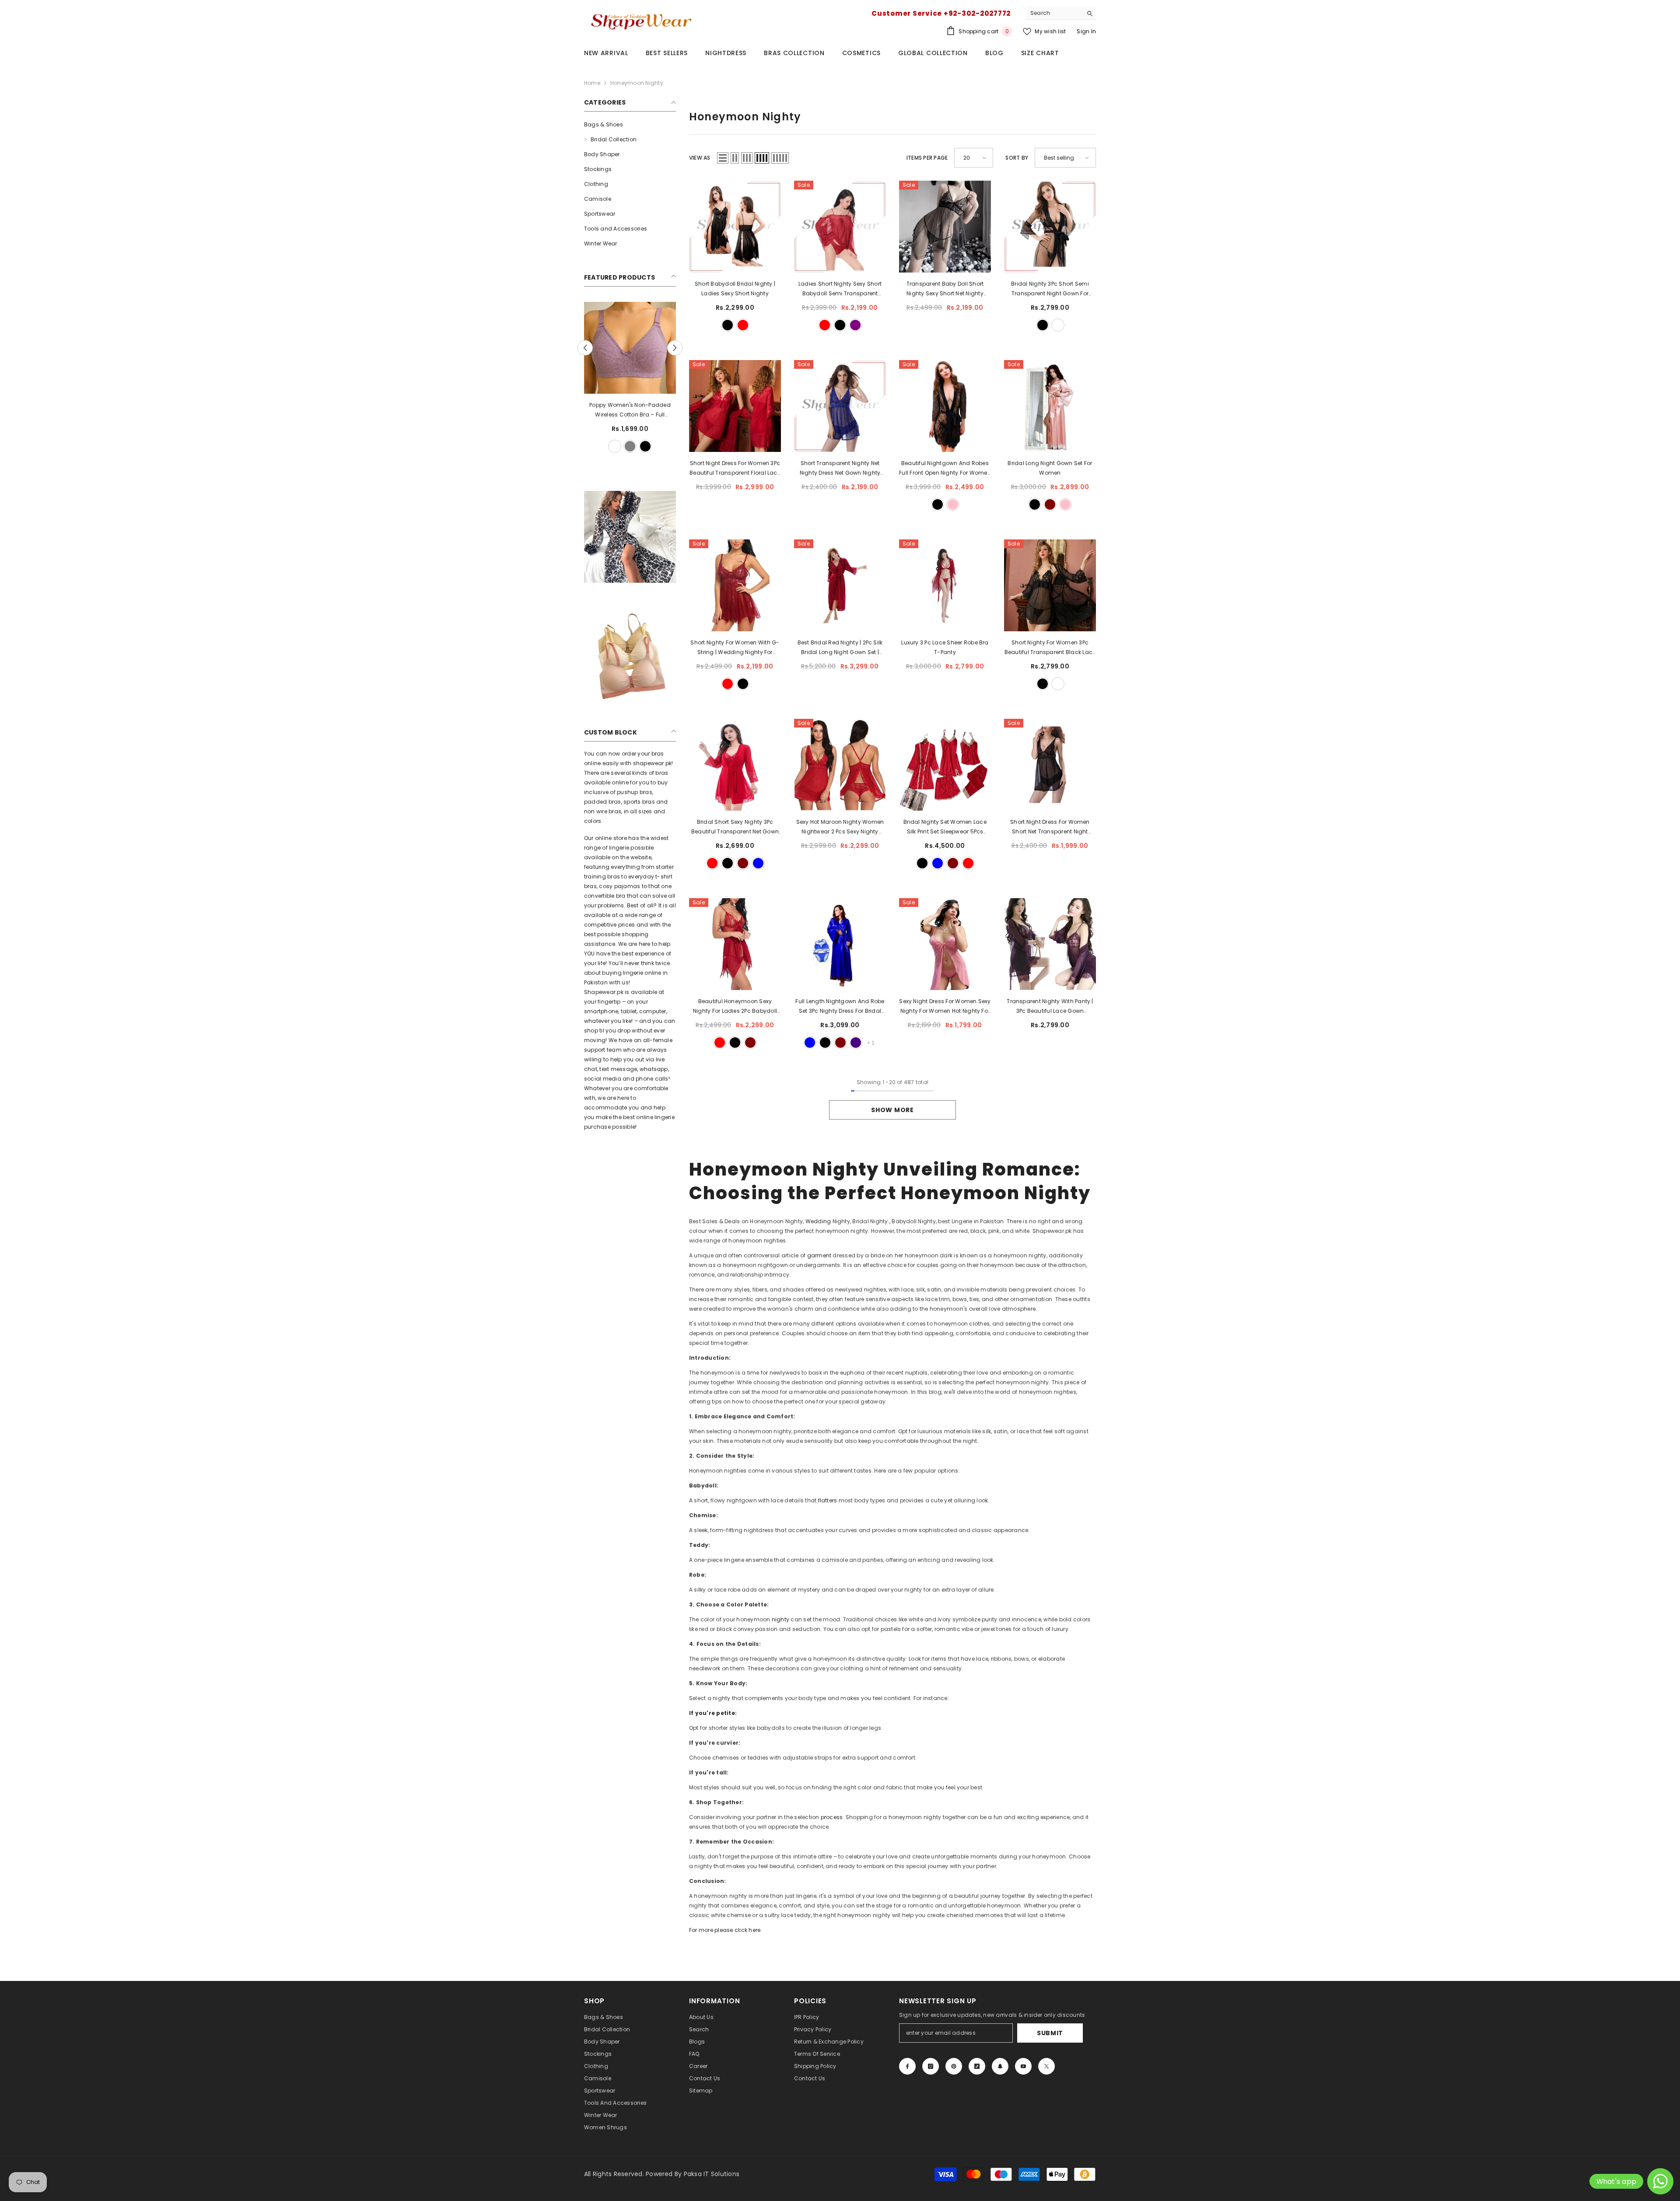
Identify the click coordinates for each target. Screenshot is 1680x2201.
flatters (828, 1500)
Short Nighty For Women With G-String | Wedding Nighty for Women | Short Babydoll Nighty (735, 648)
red (743, 325)
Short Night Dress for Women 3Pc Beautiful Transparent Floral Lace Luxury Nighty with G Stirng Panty (735, 469)
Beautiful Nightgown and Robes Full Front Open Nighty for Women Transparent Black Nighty (945, 469)
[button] (675, 348)
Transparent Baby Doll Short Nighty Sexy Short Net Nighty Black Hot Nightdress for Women (945, 289)
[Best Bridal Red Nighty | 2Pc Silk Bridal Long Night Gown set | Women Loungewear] (840, 585)
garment (820, 1255)
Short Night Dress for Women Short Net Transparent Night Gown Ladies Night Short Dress (1050, 827)
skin (638, 446)
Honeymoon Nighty (637, 83)
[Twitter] (1046, 2066)
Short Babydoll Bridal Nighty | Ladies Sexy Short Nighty (735, 289)
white (607, 446)
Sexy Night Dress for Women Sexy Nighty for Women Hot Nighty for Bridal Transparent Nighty (945, 1007)
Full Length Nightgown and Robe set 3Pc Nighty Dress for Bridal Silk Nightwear (840, 1007)
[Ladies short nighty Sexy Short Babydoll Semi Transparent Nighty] (840, 227)
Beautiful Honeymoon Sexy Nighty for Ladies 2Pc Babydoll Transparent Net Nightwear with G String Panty (735, 1007)
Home (592, 83)
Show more (892, 1110)
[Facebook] (907, 2066)
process (832, 1817)
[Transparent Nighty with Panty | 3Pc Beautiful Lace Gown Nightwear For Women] (1050, 944)
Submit (1050, 2033)
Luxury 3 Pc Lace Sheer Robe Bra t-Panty (945, 647)
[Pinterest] (954, 2066)
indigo (856, 1043)
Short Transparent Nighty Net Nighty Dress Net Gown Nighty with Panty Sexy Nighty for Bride (840, 469)
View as (700, 158)
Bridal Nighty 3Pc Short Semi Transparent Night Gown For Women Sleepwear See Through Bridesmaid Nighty (1050, 289)
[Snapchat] (1000, 2066)
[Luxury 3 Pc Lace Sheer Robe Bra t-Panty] (945, 585)
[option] (630, 378)
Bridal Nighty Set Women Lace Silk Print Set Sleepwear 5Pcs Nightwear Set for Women (945, 827)
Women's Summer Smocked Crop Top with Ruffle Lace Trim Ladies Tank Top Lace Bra (630, 410)
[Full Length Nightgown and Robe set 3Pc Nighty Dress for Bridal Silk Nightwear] (840, 944)
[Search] (1061, 13)
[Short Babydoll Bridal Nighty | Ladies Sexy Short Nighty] (735, 227)
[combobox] (1054, 13)
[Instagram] (931, 2066)
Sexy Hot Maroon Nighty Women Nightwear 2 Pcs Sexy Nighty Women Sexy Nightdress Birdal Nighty (840, 827)
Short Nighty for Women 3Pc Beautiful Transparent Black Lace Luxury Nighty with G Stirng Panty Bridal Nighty (1050, 648)
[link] (630, 537)
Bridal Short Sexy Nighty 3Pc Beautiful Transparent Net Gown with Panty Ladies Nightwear (735, 827)
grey (653, 446)
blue (758, 863)
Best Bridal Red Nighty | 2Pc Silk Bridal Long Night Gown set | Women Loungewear (840, 648)
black (623, 446)
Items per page (927, 158)
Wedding (819, 1221)
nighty (781, 1619)
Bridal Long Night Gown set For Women (1050, 468)
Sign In (1086, 31)
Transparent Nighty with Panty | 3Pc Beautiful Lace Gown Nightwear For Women (1050, 1007)
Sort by (1017, 158)
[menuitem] (630, 125)
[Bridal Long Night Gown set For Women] (1050, 406)
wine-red (712, 863)
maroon (1050, 504)
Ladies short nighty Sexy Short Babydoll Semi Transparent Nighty (840, 289)
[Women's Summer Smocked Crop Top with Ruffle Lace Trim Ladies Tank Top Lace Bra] (630, 348)
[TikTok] (977, 2066)
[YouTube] (1023, 2066)
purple (855, 325)
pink (953, 504)
